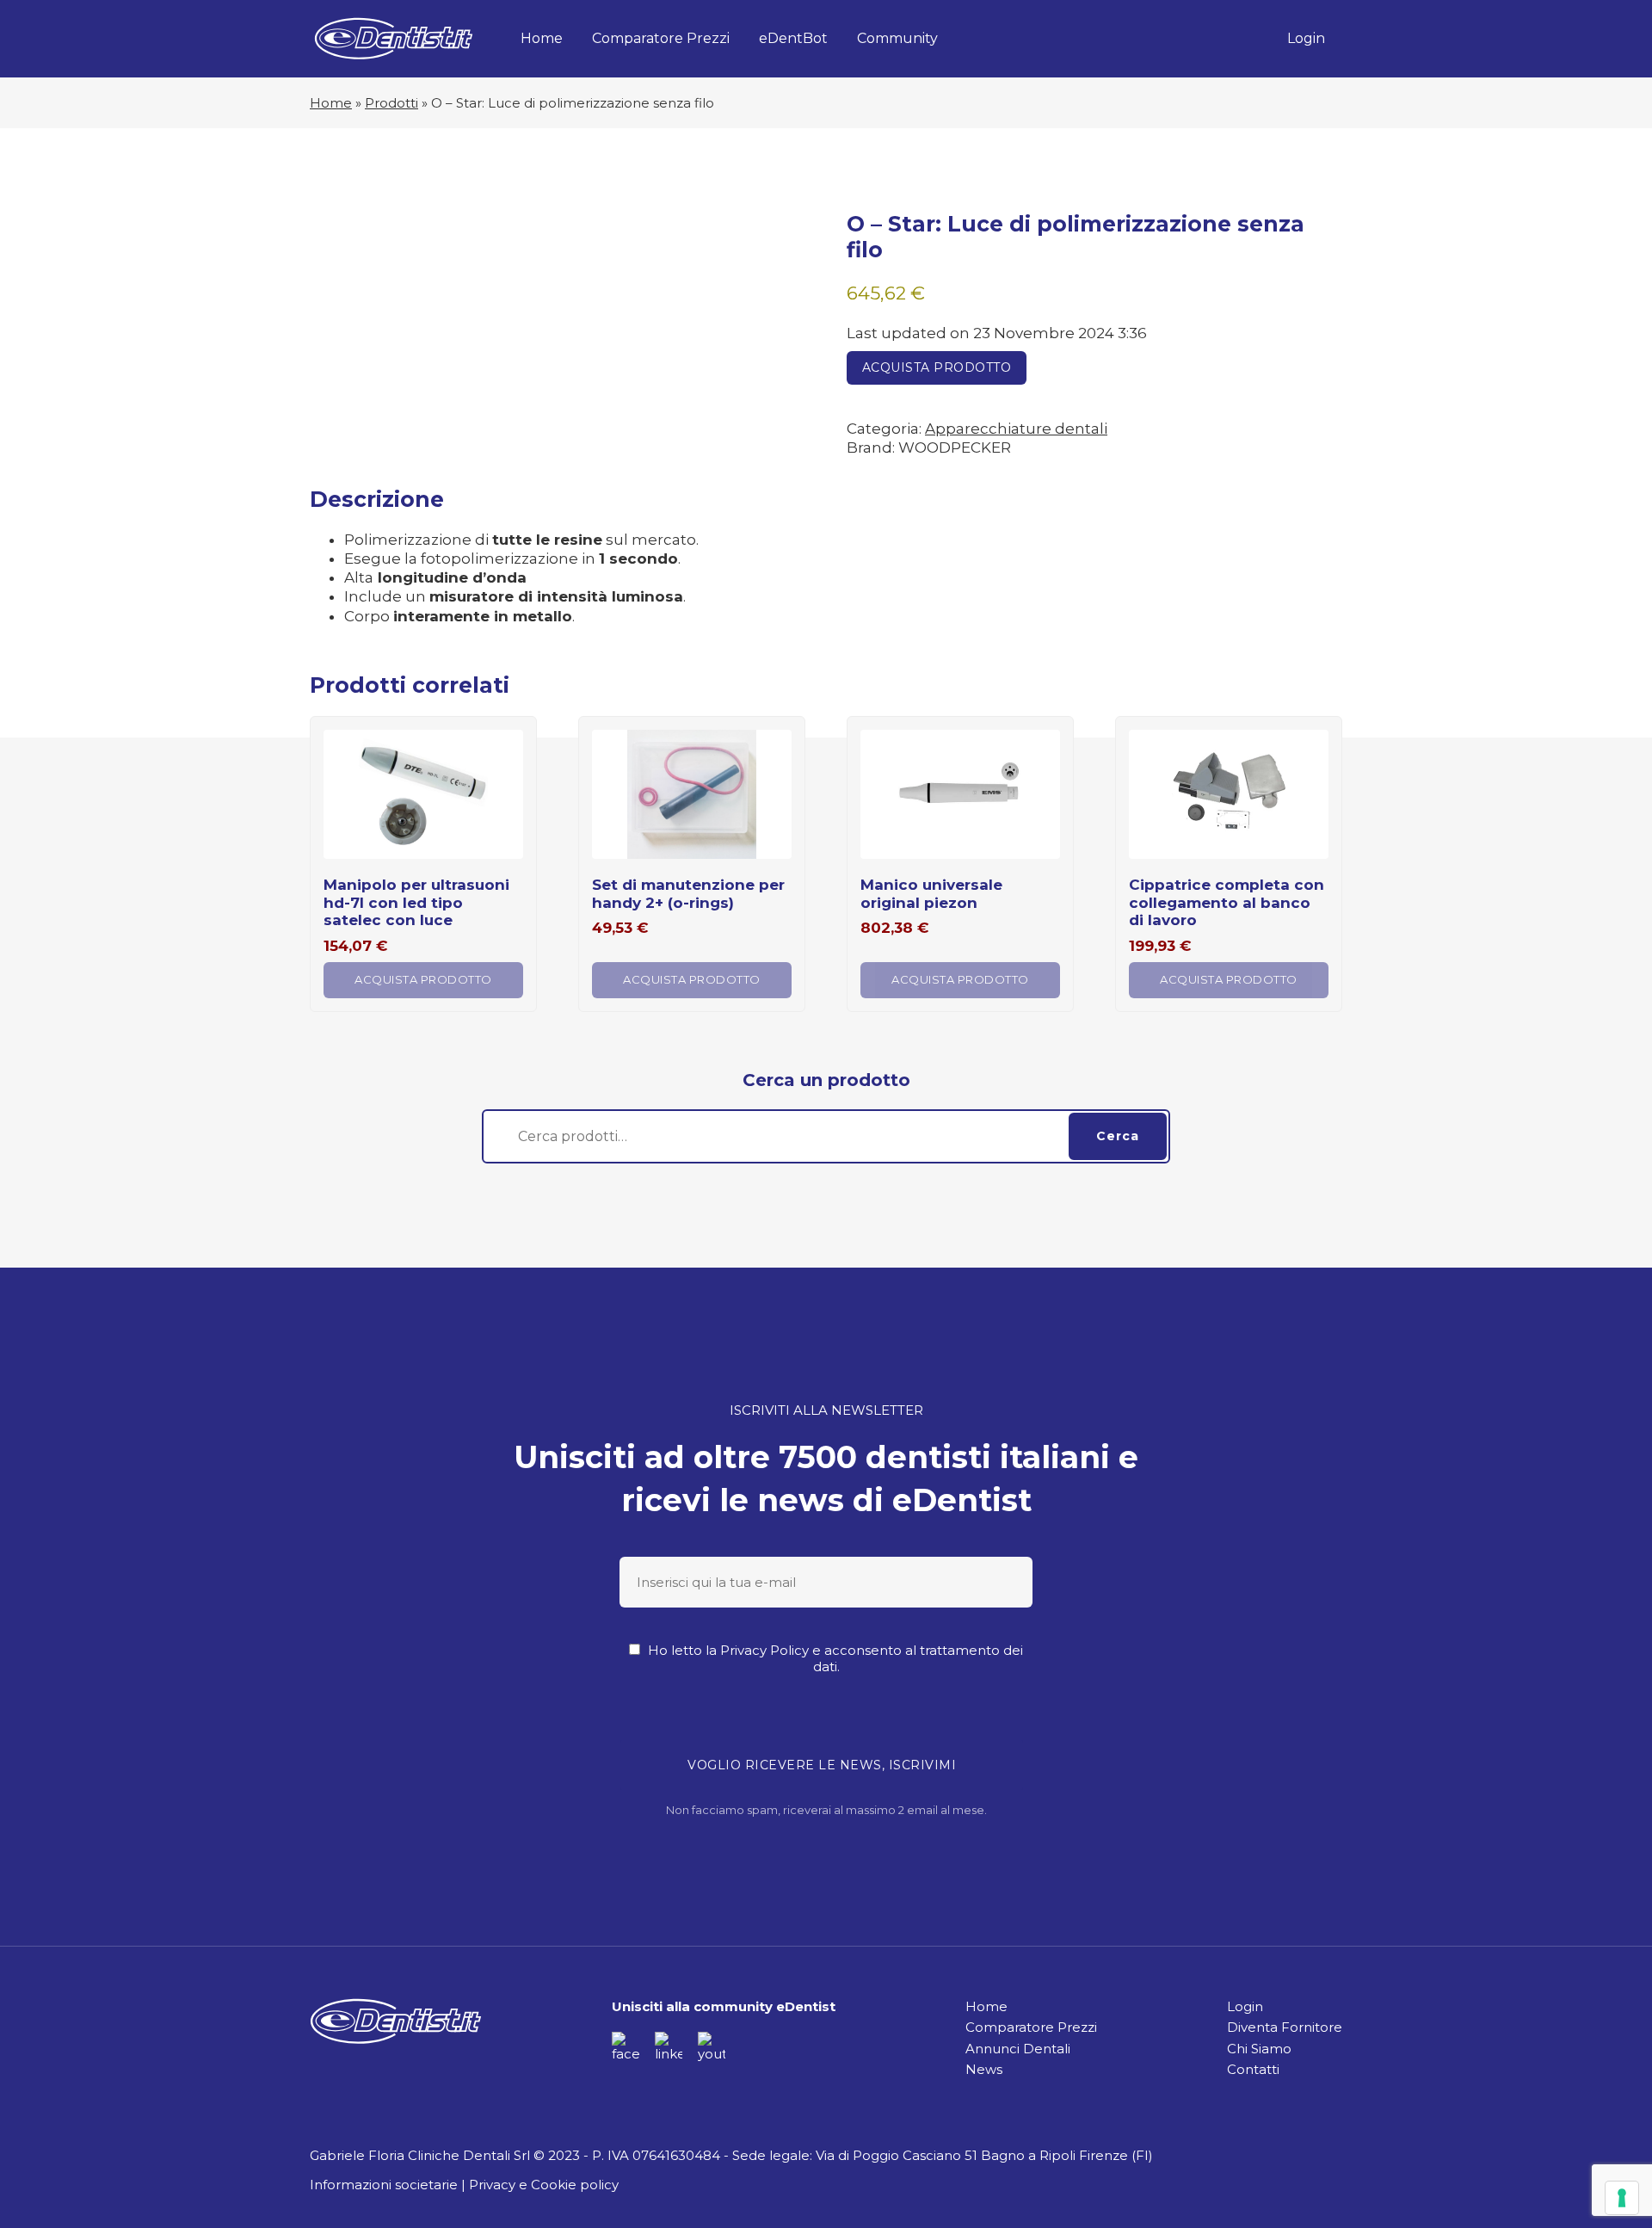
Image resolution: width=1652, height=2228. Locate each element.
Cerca (1118, 1136)
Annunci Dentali (1018, 2049)
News (984, 2069)
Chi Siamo (1259, 2049)
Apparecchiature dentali (1016, 429)
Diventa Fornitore (1285, 2027)
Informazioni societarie (384, 2185)
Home (542, 38)
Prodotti (391, 103)
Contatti (1253, 2069)
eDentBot (793, 38)
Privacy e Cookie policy (544, 2185)
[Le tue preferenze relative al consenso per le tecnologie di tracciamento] (1622, 2198)
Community (897, 38)
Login (1306, 38)
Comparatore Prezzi (661, 38)
